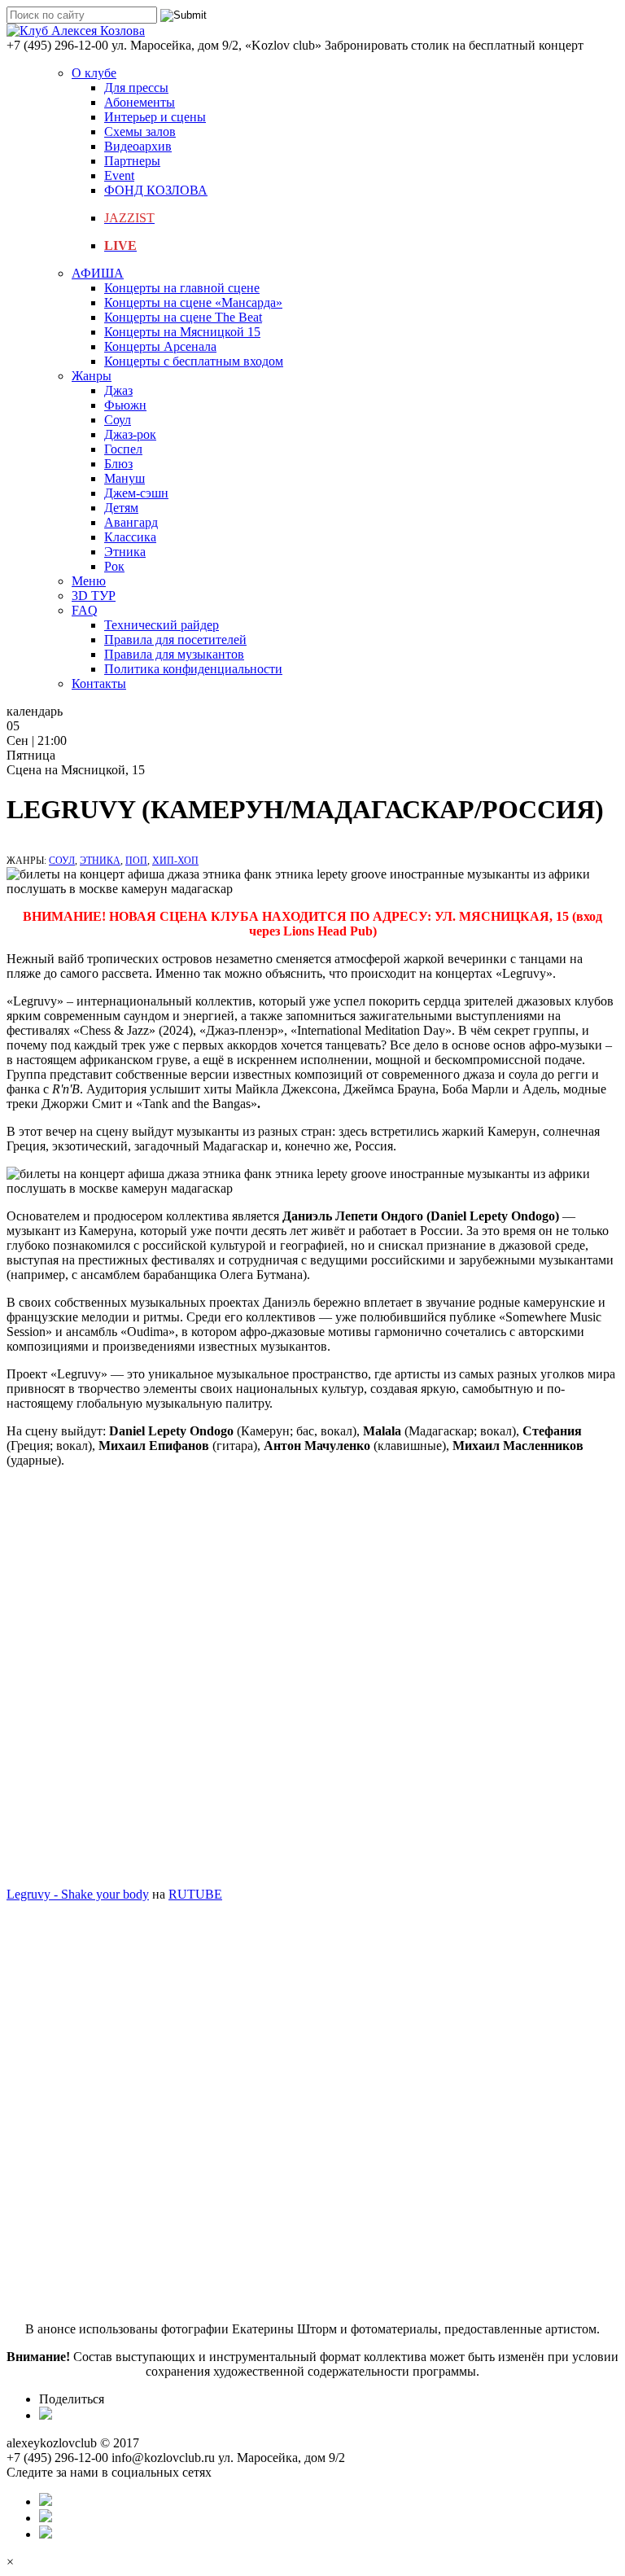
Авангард (131, 522)
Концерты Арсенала (160, 346)
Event (119, 175)
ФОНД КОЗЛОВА (156, 190)
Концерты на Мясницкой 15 (182, 332)
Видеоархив (138, 146)
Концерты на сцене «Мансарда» (193, 302)
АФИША (98, 273)
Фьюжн (125, 405)
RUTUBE (195, 1894)
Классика (130, 537)
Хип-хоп (175, 861)
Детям (121, 508)
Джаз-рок (130, 434)
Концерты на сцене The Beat (183, 317)
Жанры (92, 376)
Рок (114, 566)
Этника (125, 552)
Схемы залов (140, 131)
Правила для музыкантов (174, 654)
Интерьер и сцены (155, 117)
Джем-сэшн (136, 493)
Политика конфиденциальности (193, 669)
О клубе (94, 73)
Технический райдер (162, 625)
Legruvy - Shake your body (78, 1894)
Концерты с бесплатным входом (194, 361)
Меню (89, 581)
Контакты (99, 683)
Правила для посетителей (175, 640)
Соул (118, 420)
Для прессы (136, 88)
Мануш (125, 478)
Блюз (118, 464)
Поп (136, 861)
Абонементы (140, 102)
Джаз (118, 390)
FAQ (85, 610)
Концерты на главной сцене (182, 288)
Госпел (123, 449)
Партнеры (132, 161)
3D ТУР (94, 596)
